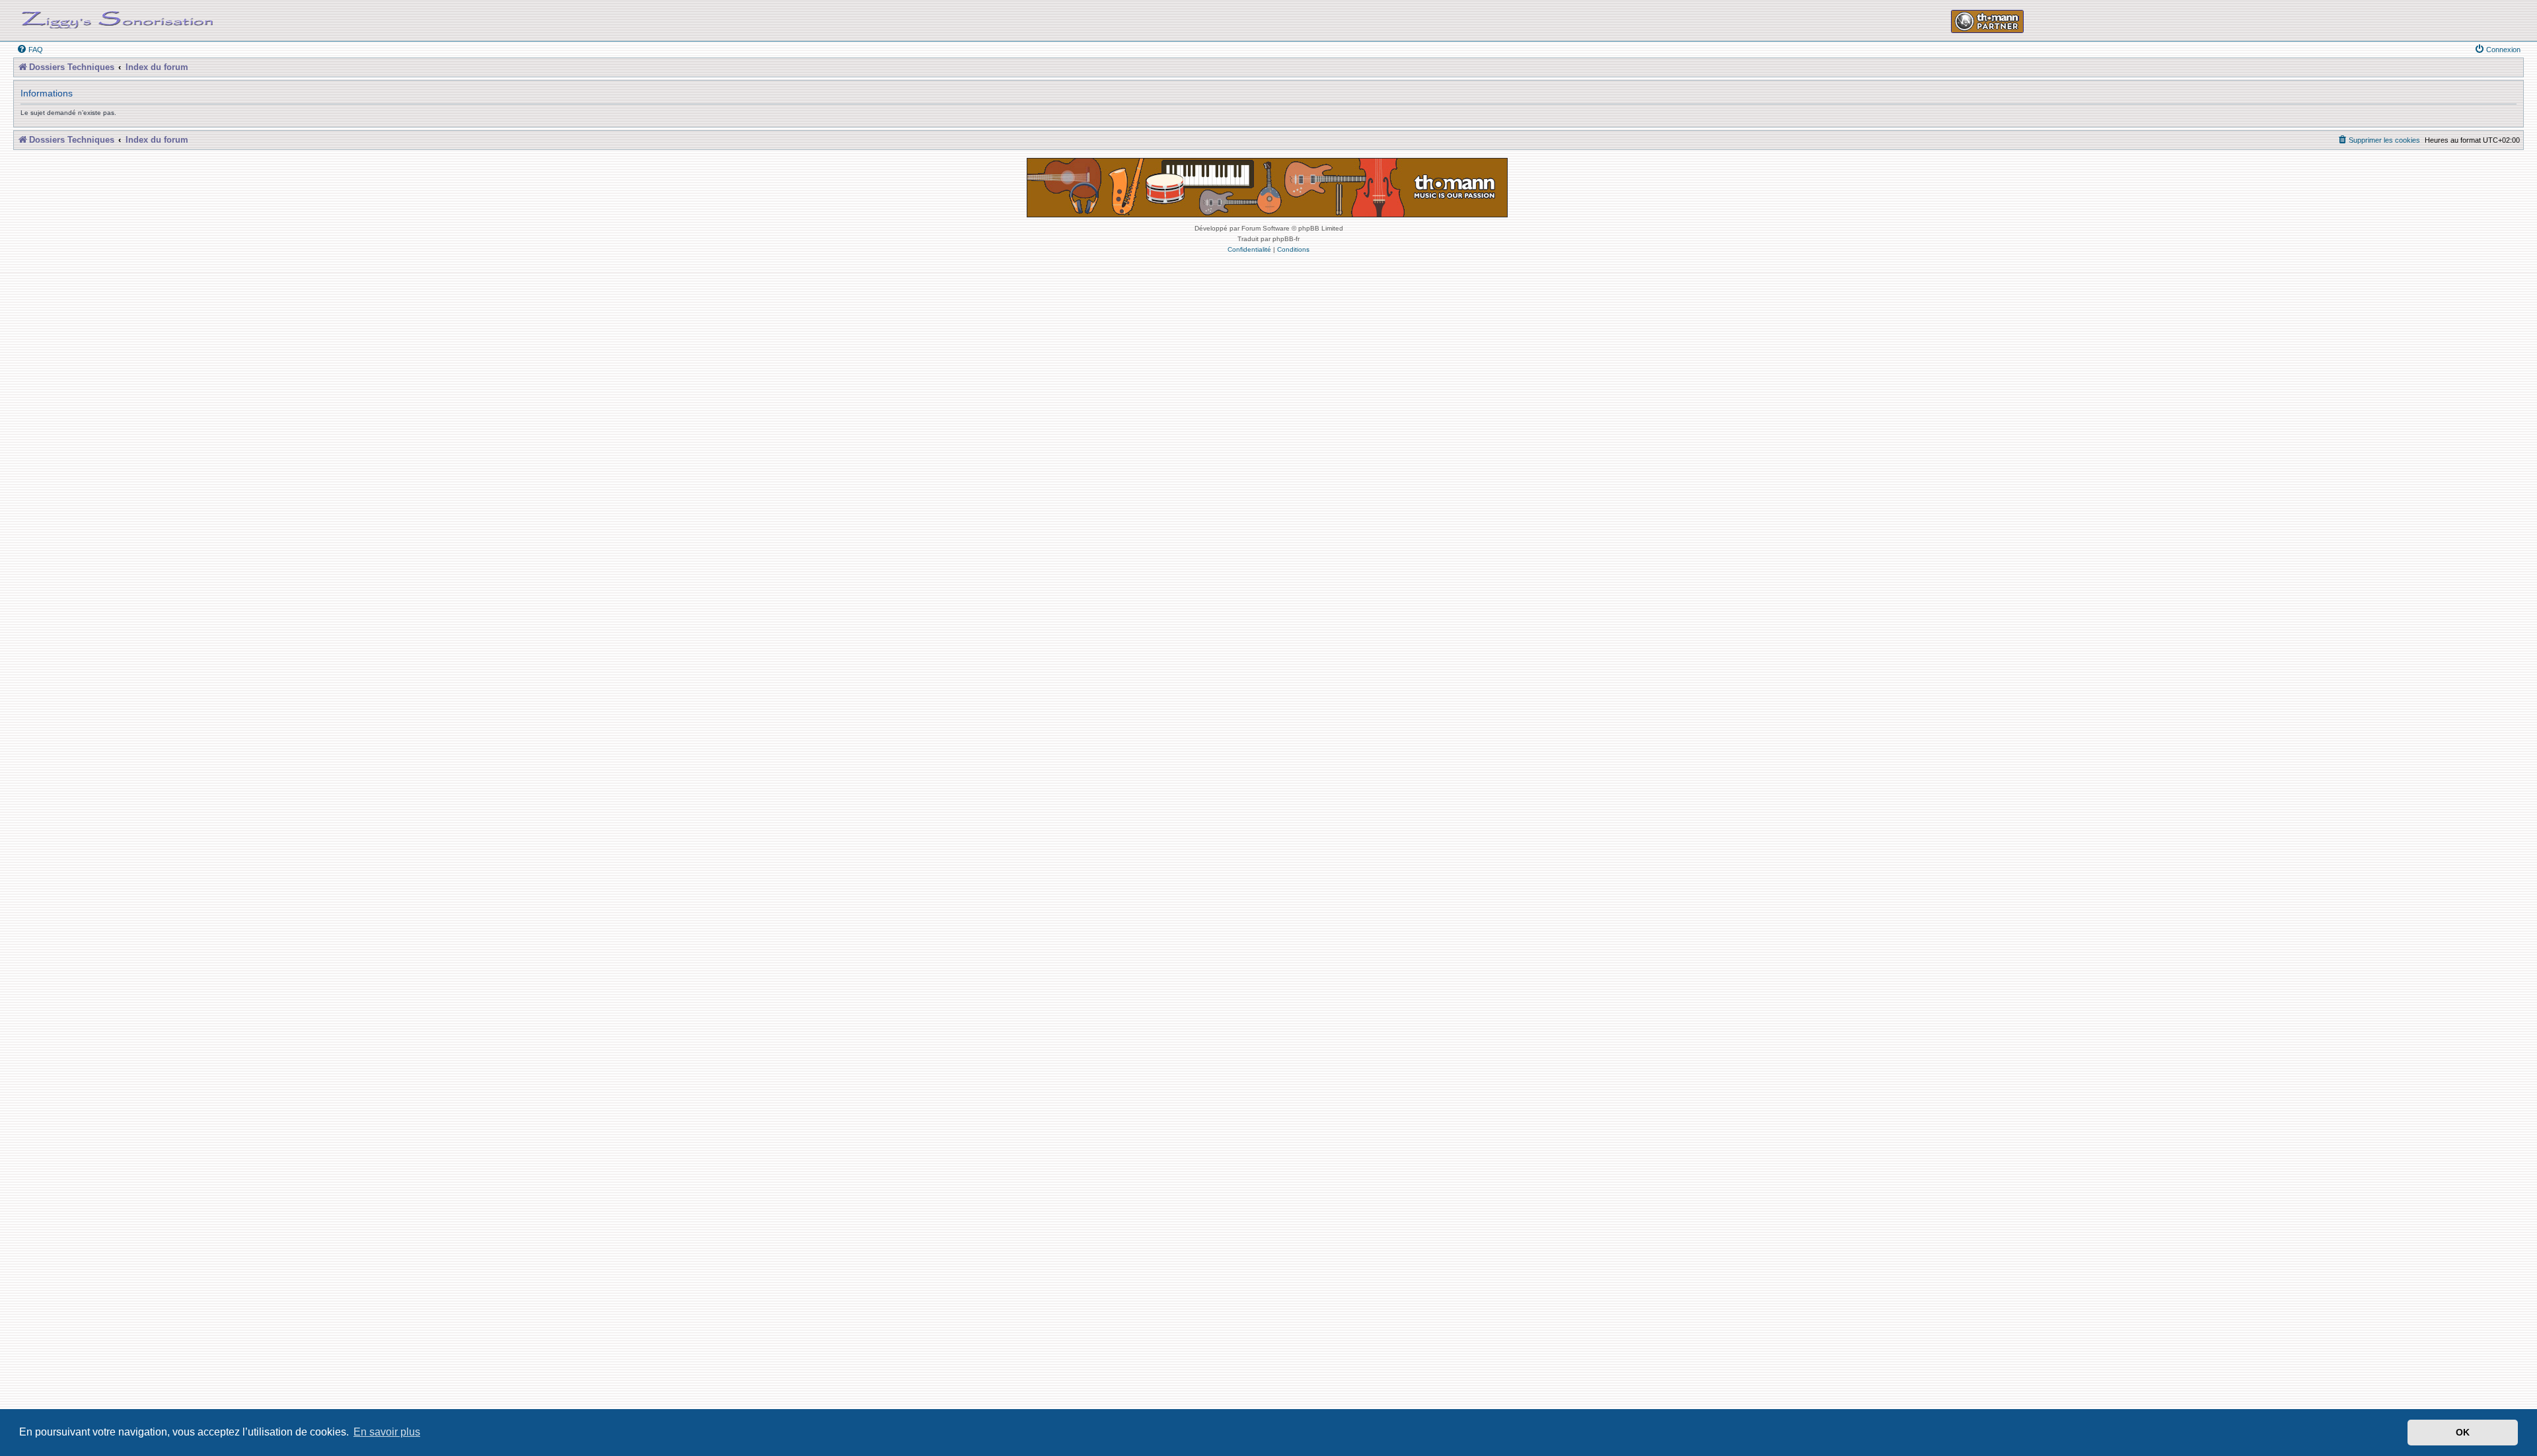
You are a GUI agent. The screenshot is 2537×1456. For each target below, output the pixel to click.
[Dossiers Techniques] (118, 17)
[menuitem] (30, 50)
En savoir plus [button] (387, 1432)
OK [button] (2463, 1432)
